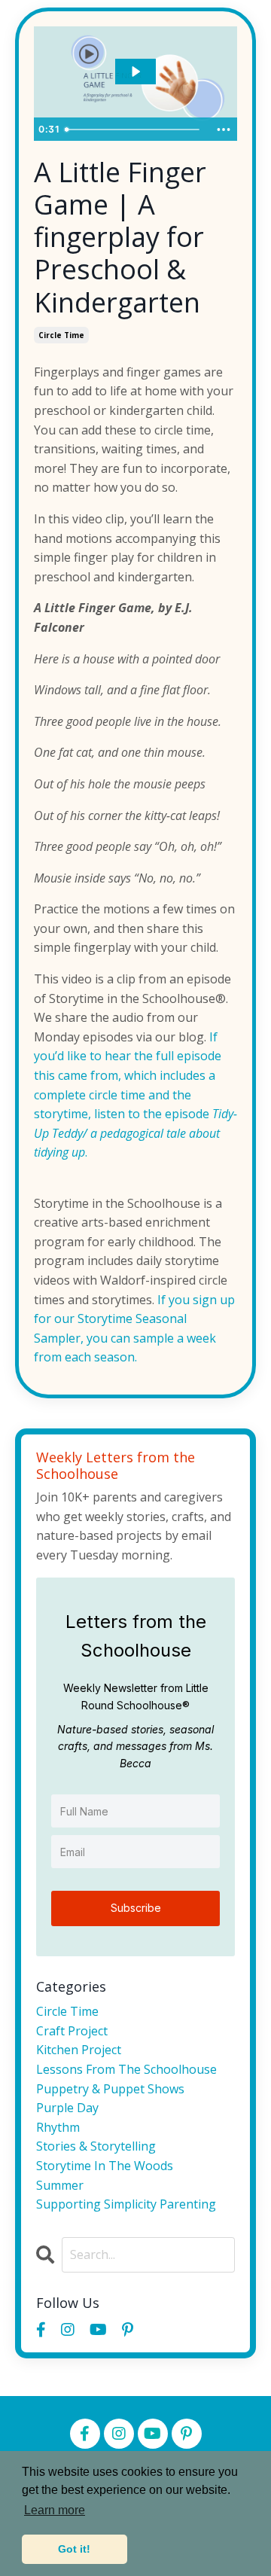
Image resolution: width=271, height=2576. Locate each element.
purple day (67, 2108)
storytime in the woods (105, 2166)
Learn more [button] (55, 2510)
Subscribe (136, 1908)
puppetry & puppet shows (110, 2089)
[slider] (134, 130)
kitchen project (79, 2050)
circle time (61, 335)
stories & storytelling (96, 2146)
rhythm (58, 2127)
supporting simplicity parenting (126, 2204)
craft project (72, 2031)
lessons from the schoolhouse (126, 2069)
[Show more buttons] (224, 130)
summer (60, 2185)
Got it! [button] (74, 2549)
